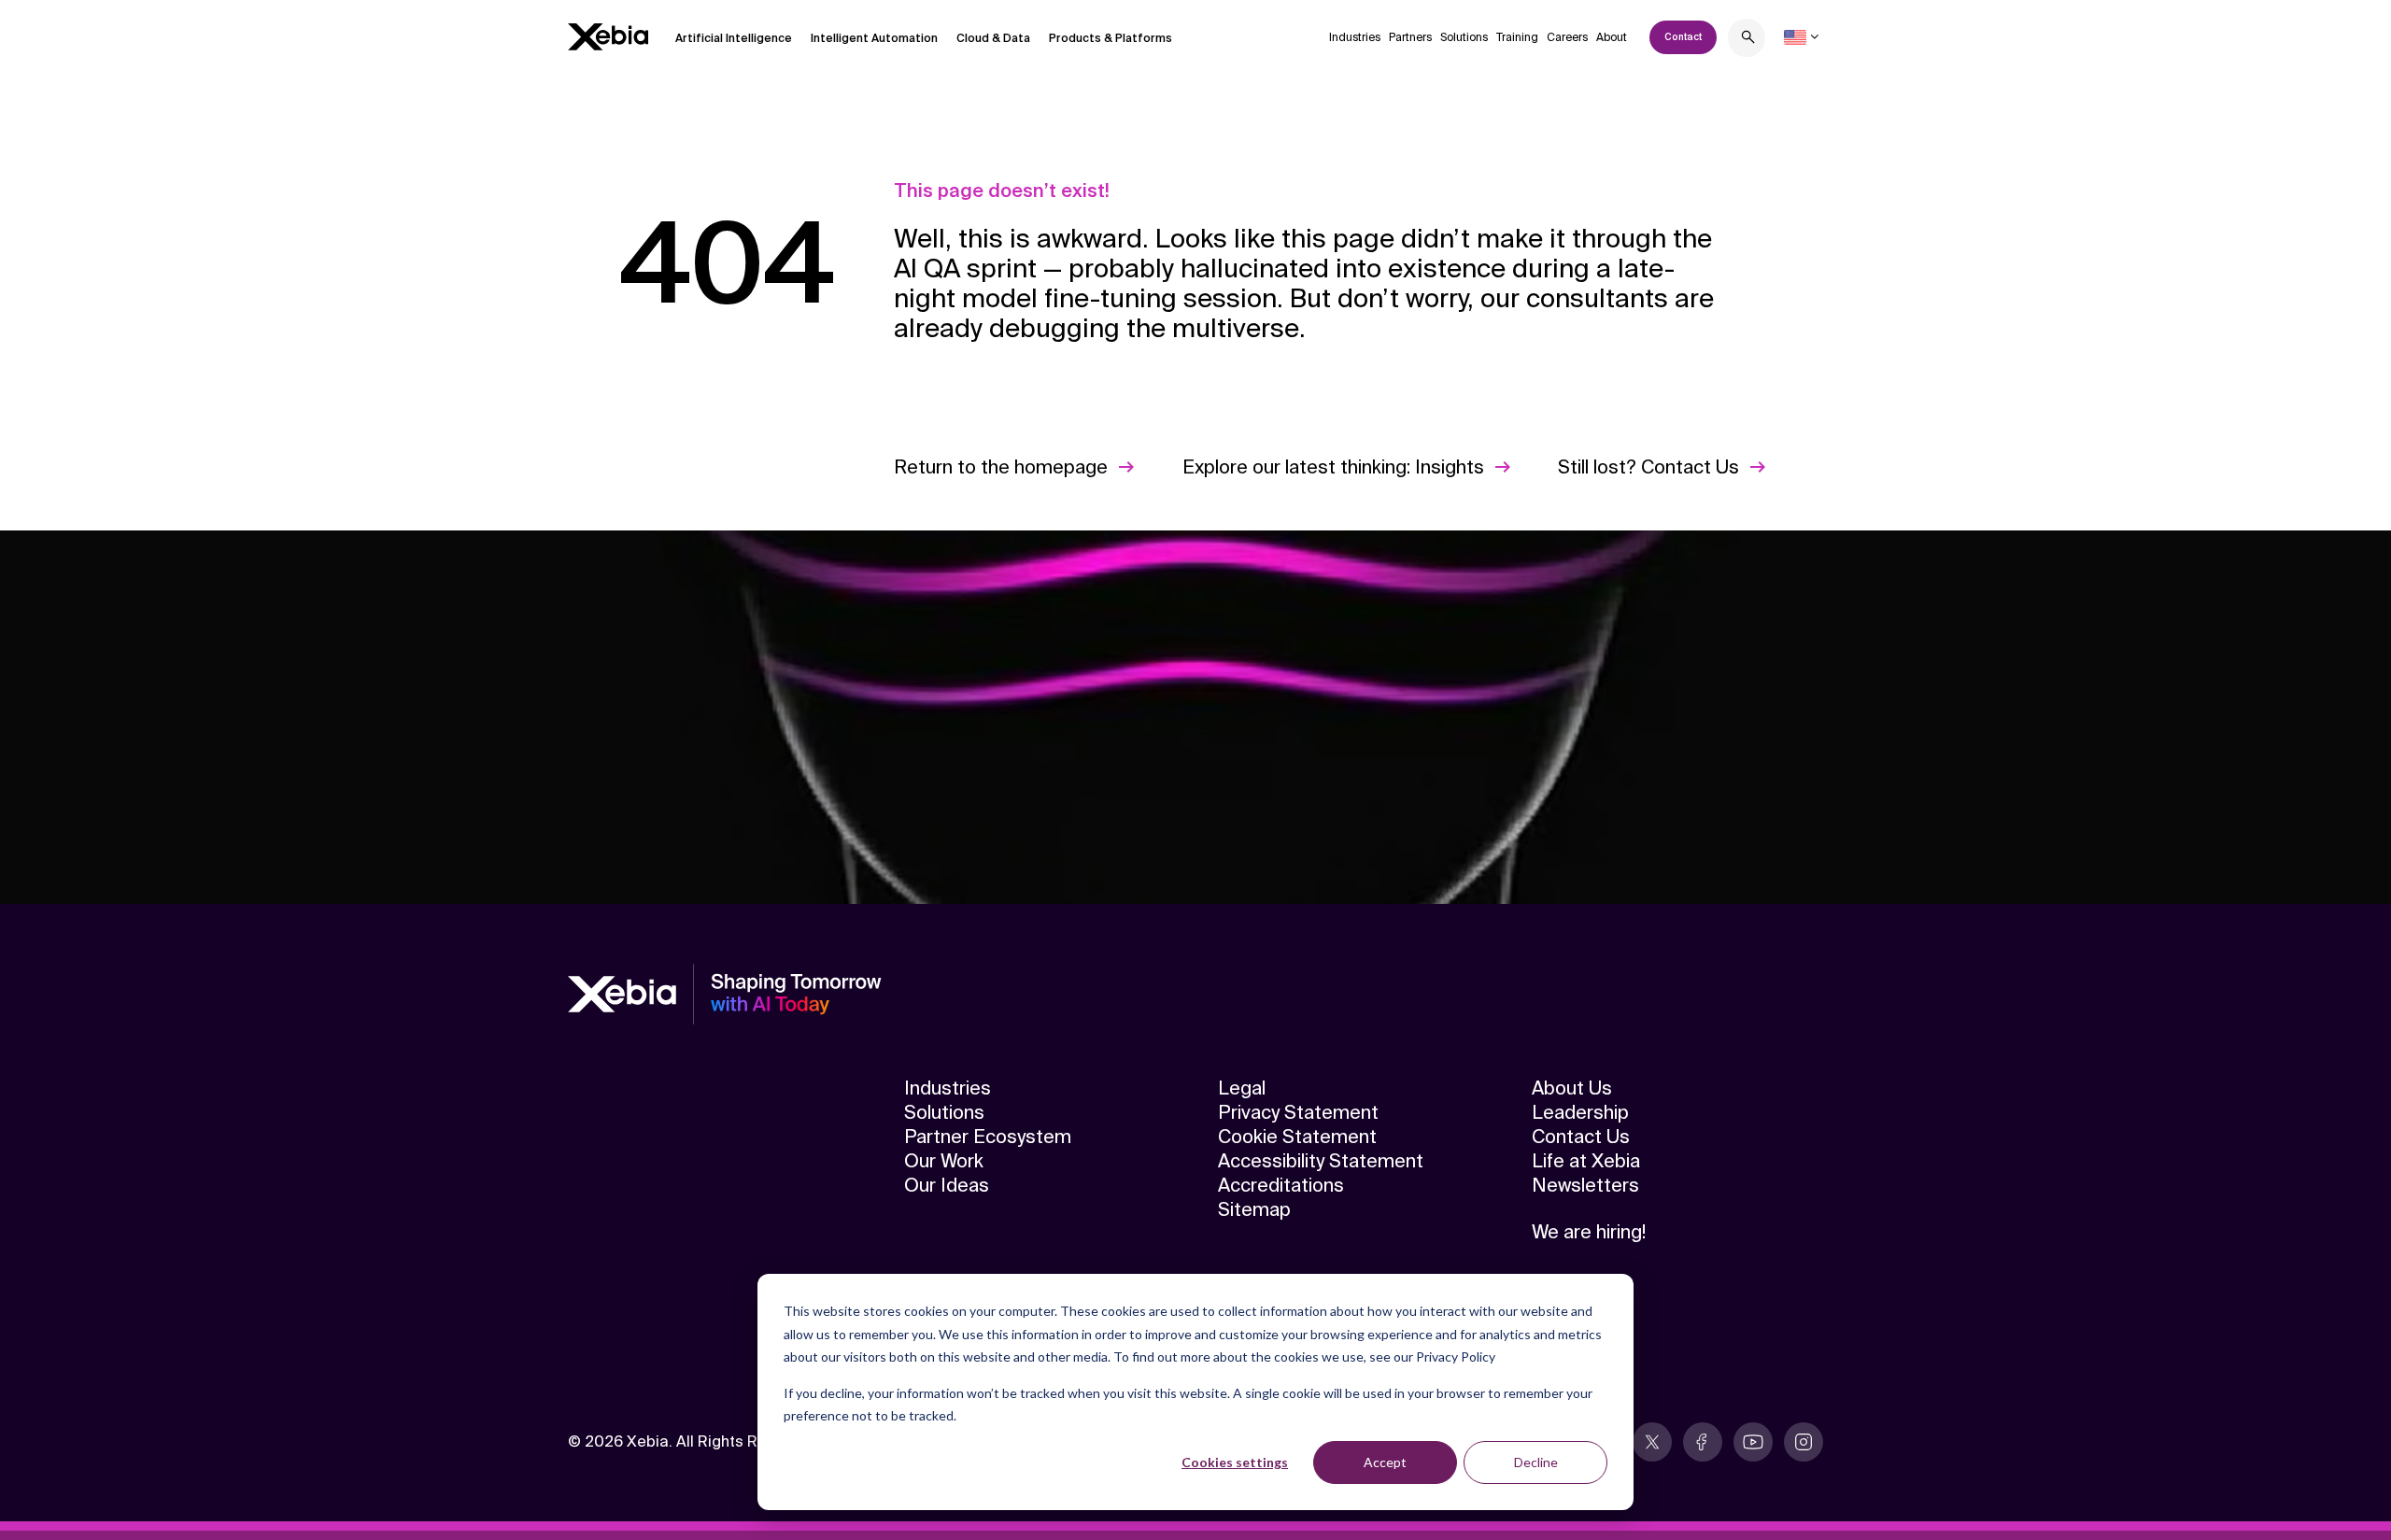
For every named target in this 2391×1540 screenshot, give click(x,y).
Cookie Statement (1297, 1137)
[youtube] (1753, 1442)
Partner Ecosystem (988, 1137)
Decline (1536, 1462)
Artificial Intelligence (734, 38)
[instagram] (1804, 1442)
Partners (1410, 37)
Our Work (944, 1161)
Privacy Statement (1298, 1112)
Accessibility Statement (1321, 1161)
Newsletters (1585, 1185)
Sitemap (1254, 1209)
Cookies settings (1235, 1462)
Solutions (1464, 37)
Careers (1567, 37)
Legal (1242, 1088)
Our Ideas (947, 1185)
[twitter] (1652, 1442)
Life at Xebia (1586, 1161)
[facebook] (1703, 1442)
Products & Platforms (1111, 38)
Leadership (1580, 1112)
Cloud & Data (993, 38)
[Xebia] (608, 37)
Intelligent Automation (874, 38)
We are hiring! (1589, 1232)
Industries (1355, 37)
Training (1517, 37)
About (1612, 37)
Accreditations (1281, 1185)
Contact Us (1581, 1137)
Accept (1385, 1462)
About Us (1572, 1088)
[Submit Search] (1748, 40)
